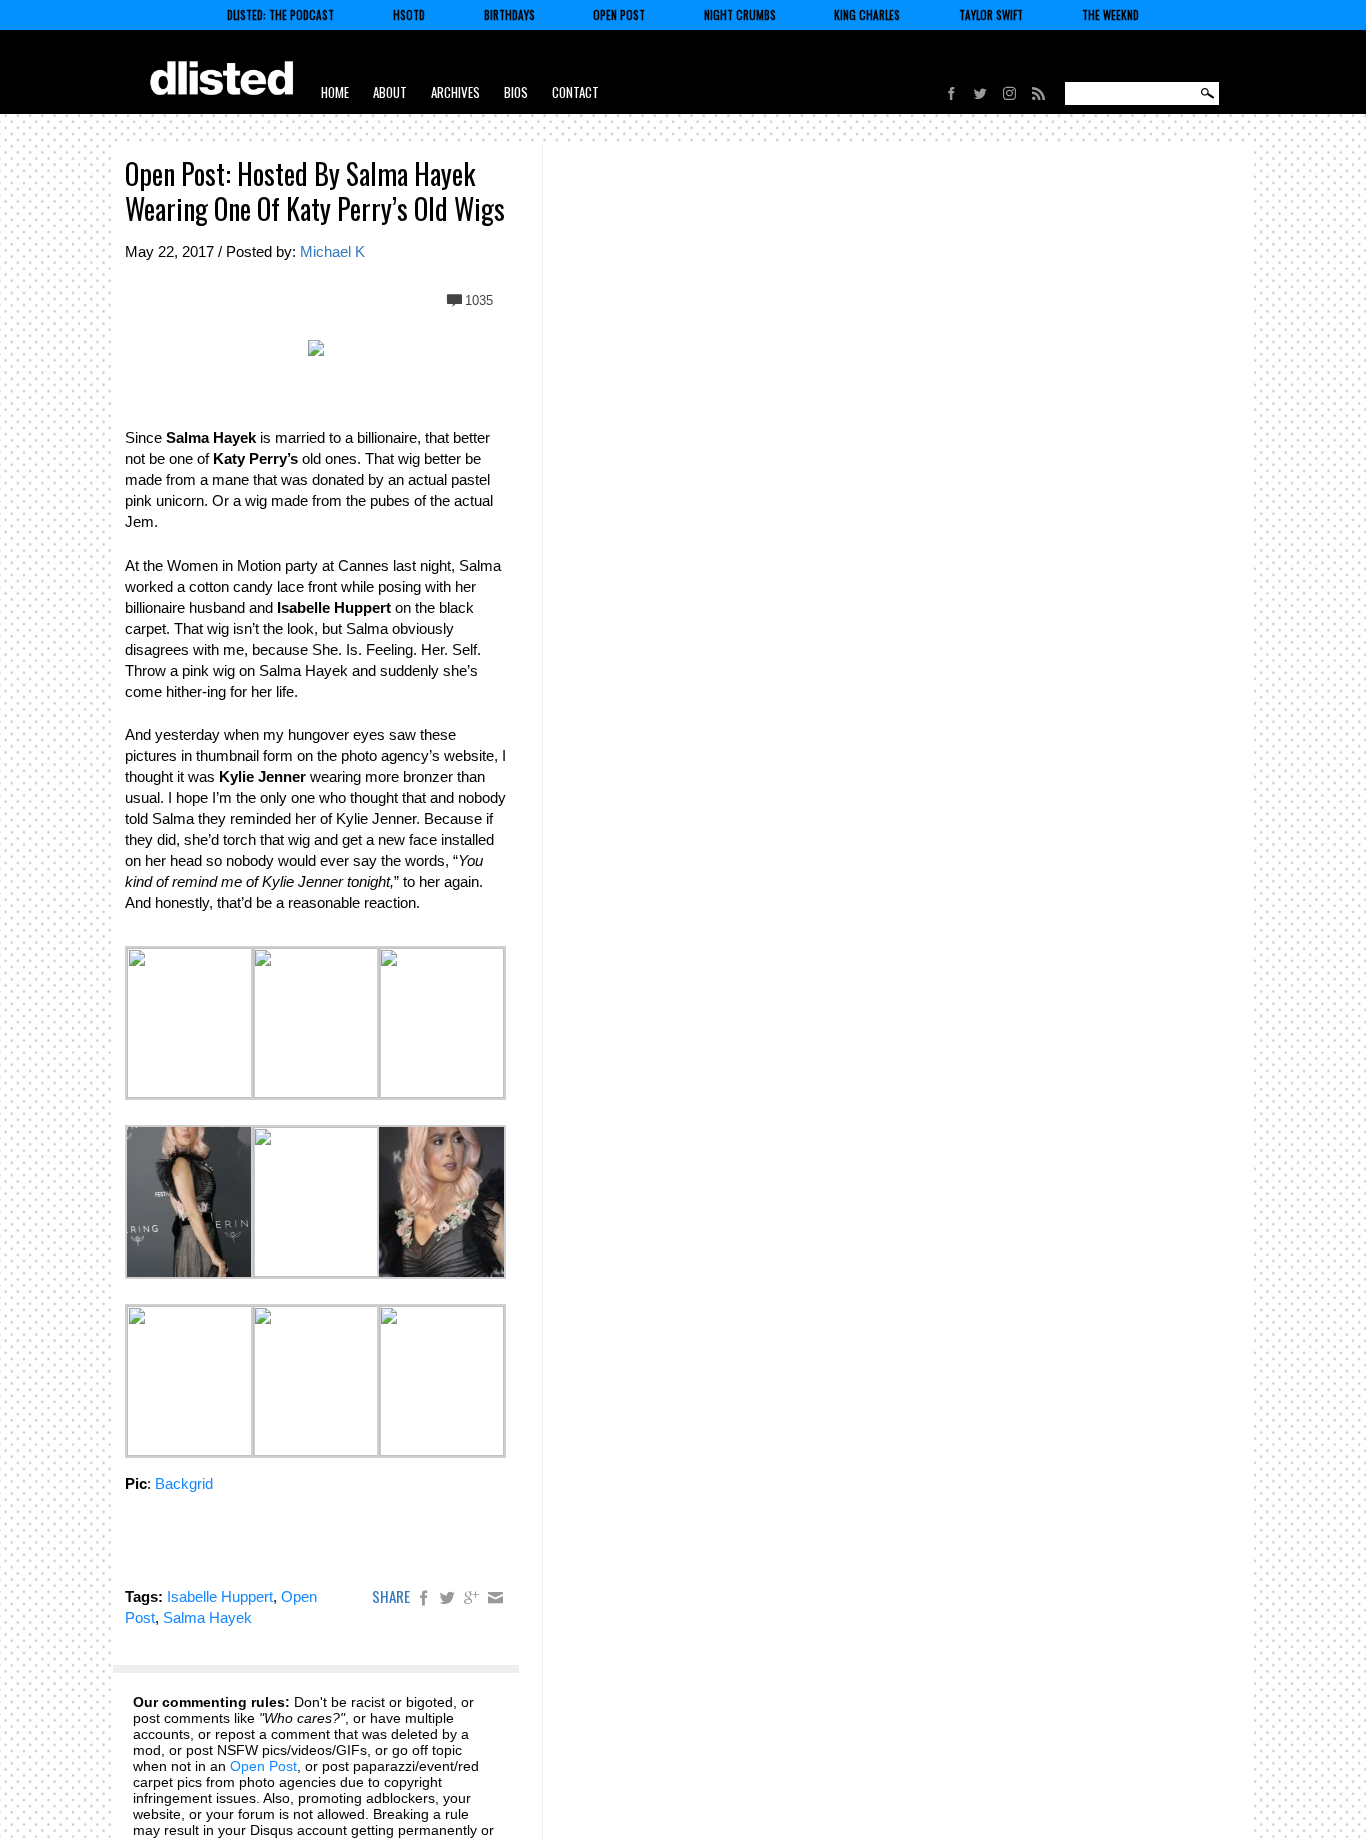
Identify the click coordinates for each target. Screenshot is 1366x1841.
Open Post (619, 15)
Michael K (332, 251)
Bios (516, 92)
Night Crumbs (740, 15)
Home (335, 92)
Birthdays (509, 15)
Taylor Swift (991, 15)
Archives (455, 92)
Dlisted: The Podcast (280, 15)
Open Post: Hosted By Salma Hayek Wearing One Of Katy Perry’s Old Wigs (315, 191)
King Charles (867, 15)
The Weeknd (1110, 15)
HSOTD (409, 15)
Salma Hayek (207, 1617)
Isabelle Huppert (220, 1596)
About (390, 92)
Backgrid (184, 1483)
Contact (575, 92)
